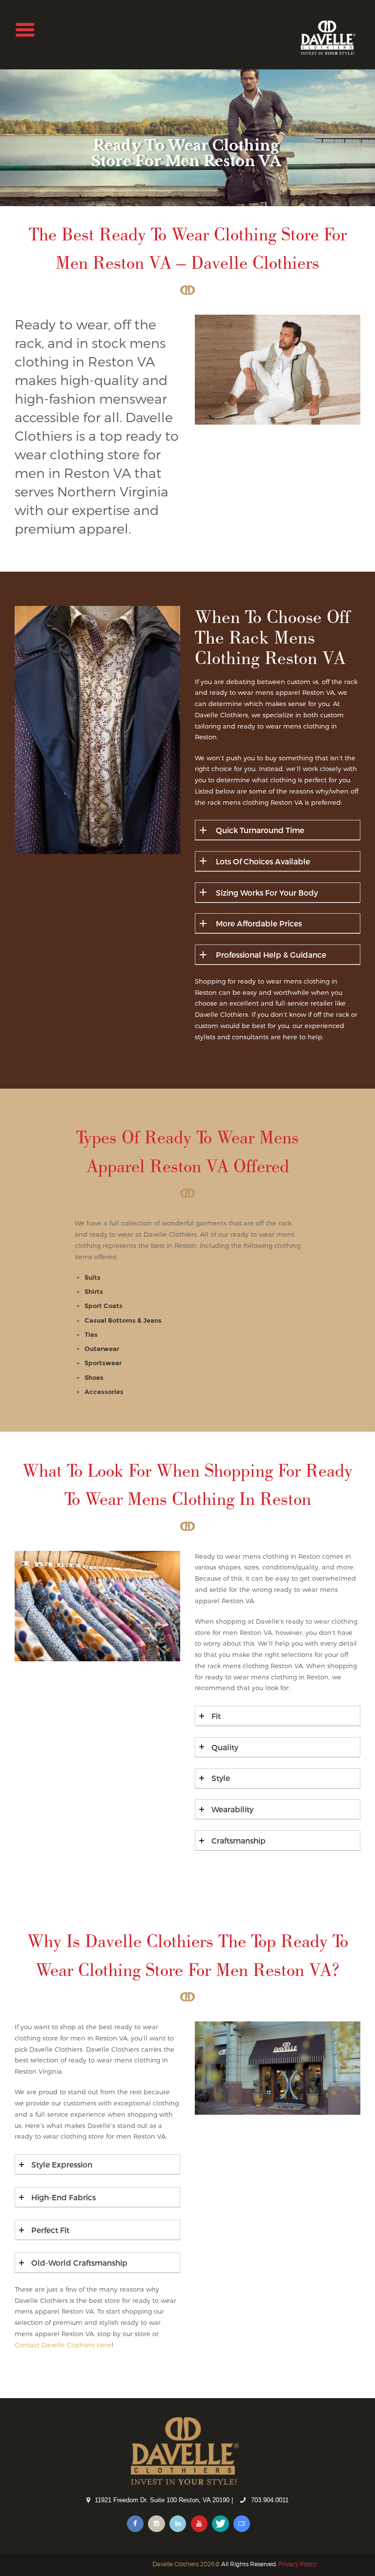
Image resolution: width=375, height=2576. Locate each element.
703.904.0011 (270, 2500)
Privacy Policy (297, 2564)
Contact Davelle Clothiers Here (63, 2345)
